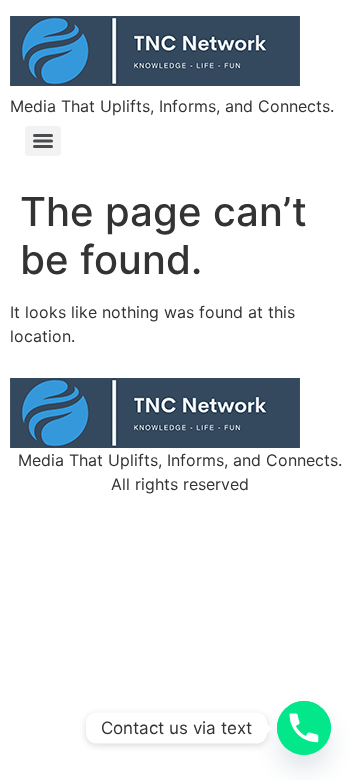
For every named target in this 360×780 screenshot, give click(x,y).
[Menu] (43, 141)
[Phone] (304, 728)
